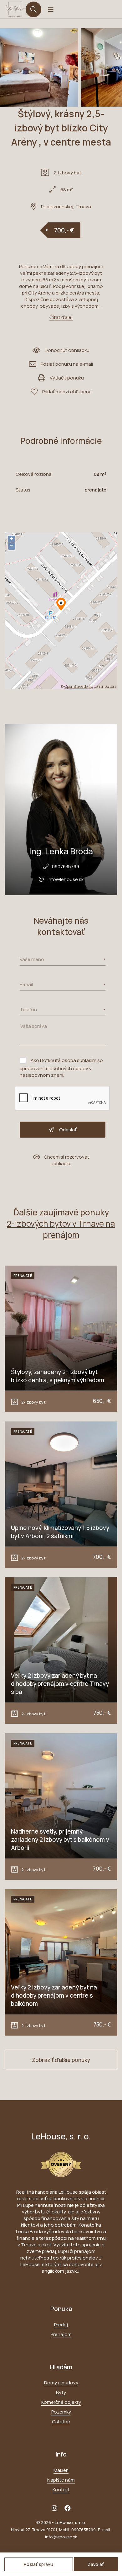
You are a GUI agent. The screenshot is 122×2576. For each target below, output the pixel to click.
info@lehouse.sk (66, 879)
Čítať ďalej (61, 317)
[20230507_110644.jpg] (39, 67)
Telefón (28, 1009)
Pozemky (61, 2412)
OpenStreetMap (79, 686)
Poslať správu (38, 2564)
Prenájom (61, 2334)
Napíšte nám (61, 2480)
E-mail (26, 984)
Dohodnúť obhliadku (67, 350)
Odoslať (67, 1130)
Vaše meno (32, 959)
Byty (61, 2392)
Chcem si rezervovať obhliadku (66, 1160)
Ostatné (61, 2422)
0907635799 (66, 866)
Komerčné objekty (61, 2402)
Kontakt (61, 2490)
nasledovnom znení (41, 1075)
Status (23, 490)
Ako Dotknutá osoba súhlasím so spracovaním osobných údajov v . (61, 1068)
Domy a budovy (61, 2383)
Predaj (61, 2325)
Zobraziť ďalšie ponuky (61, 2060)
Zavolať (96, 2564)
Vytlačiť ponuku (67, 378)
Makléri (61, 2470)
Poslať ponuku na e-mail (67, 364)
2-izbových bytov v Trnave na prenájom (61, 1229)
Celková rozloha (34, 474)
